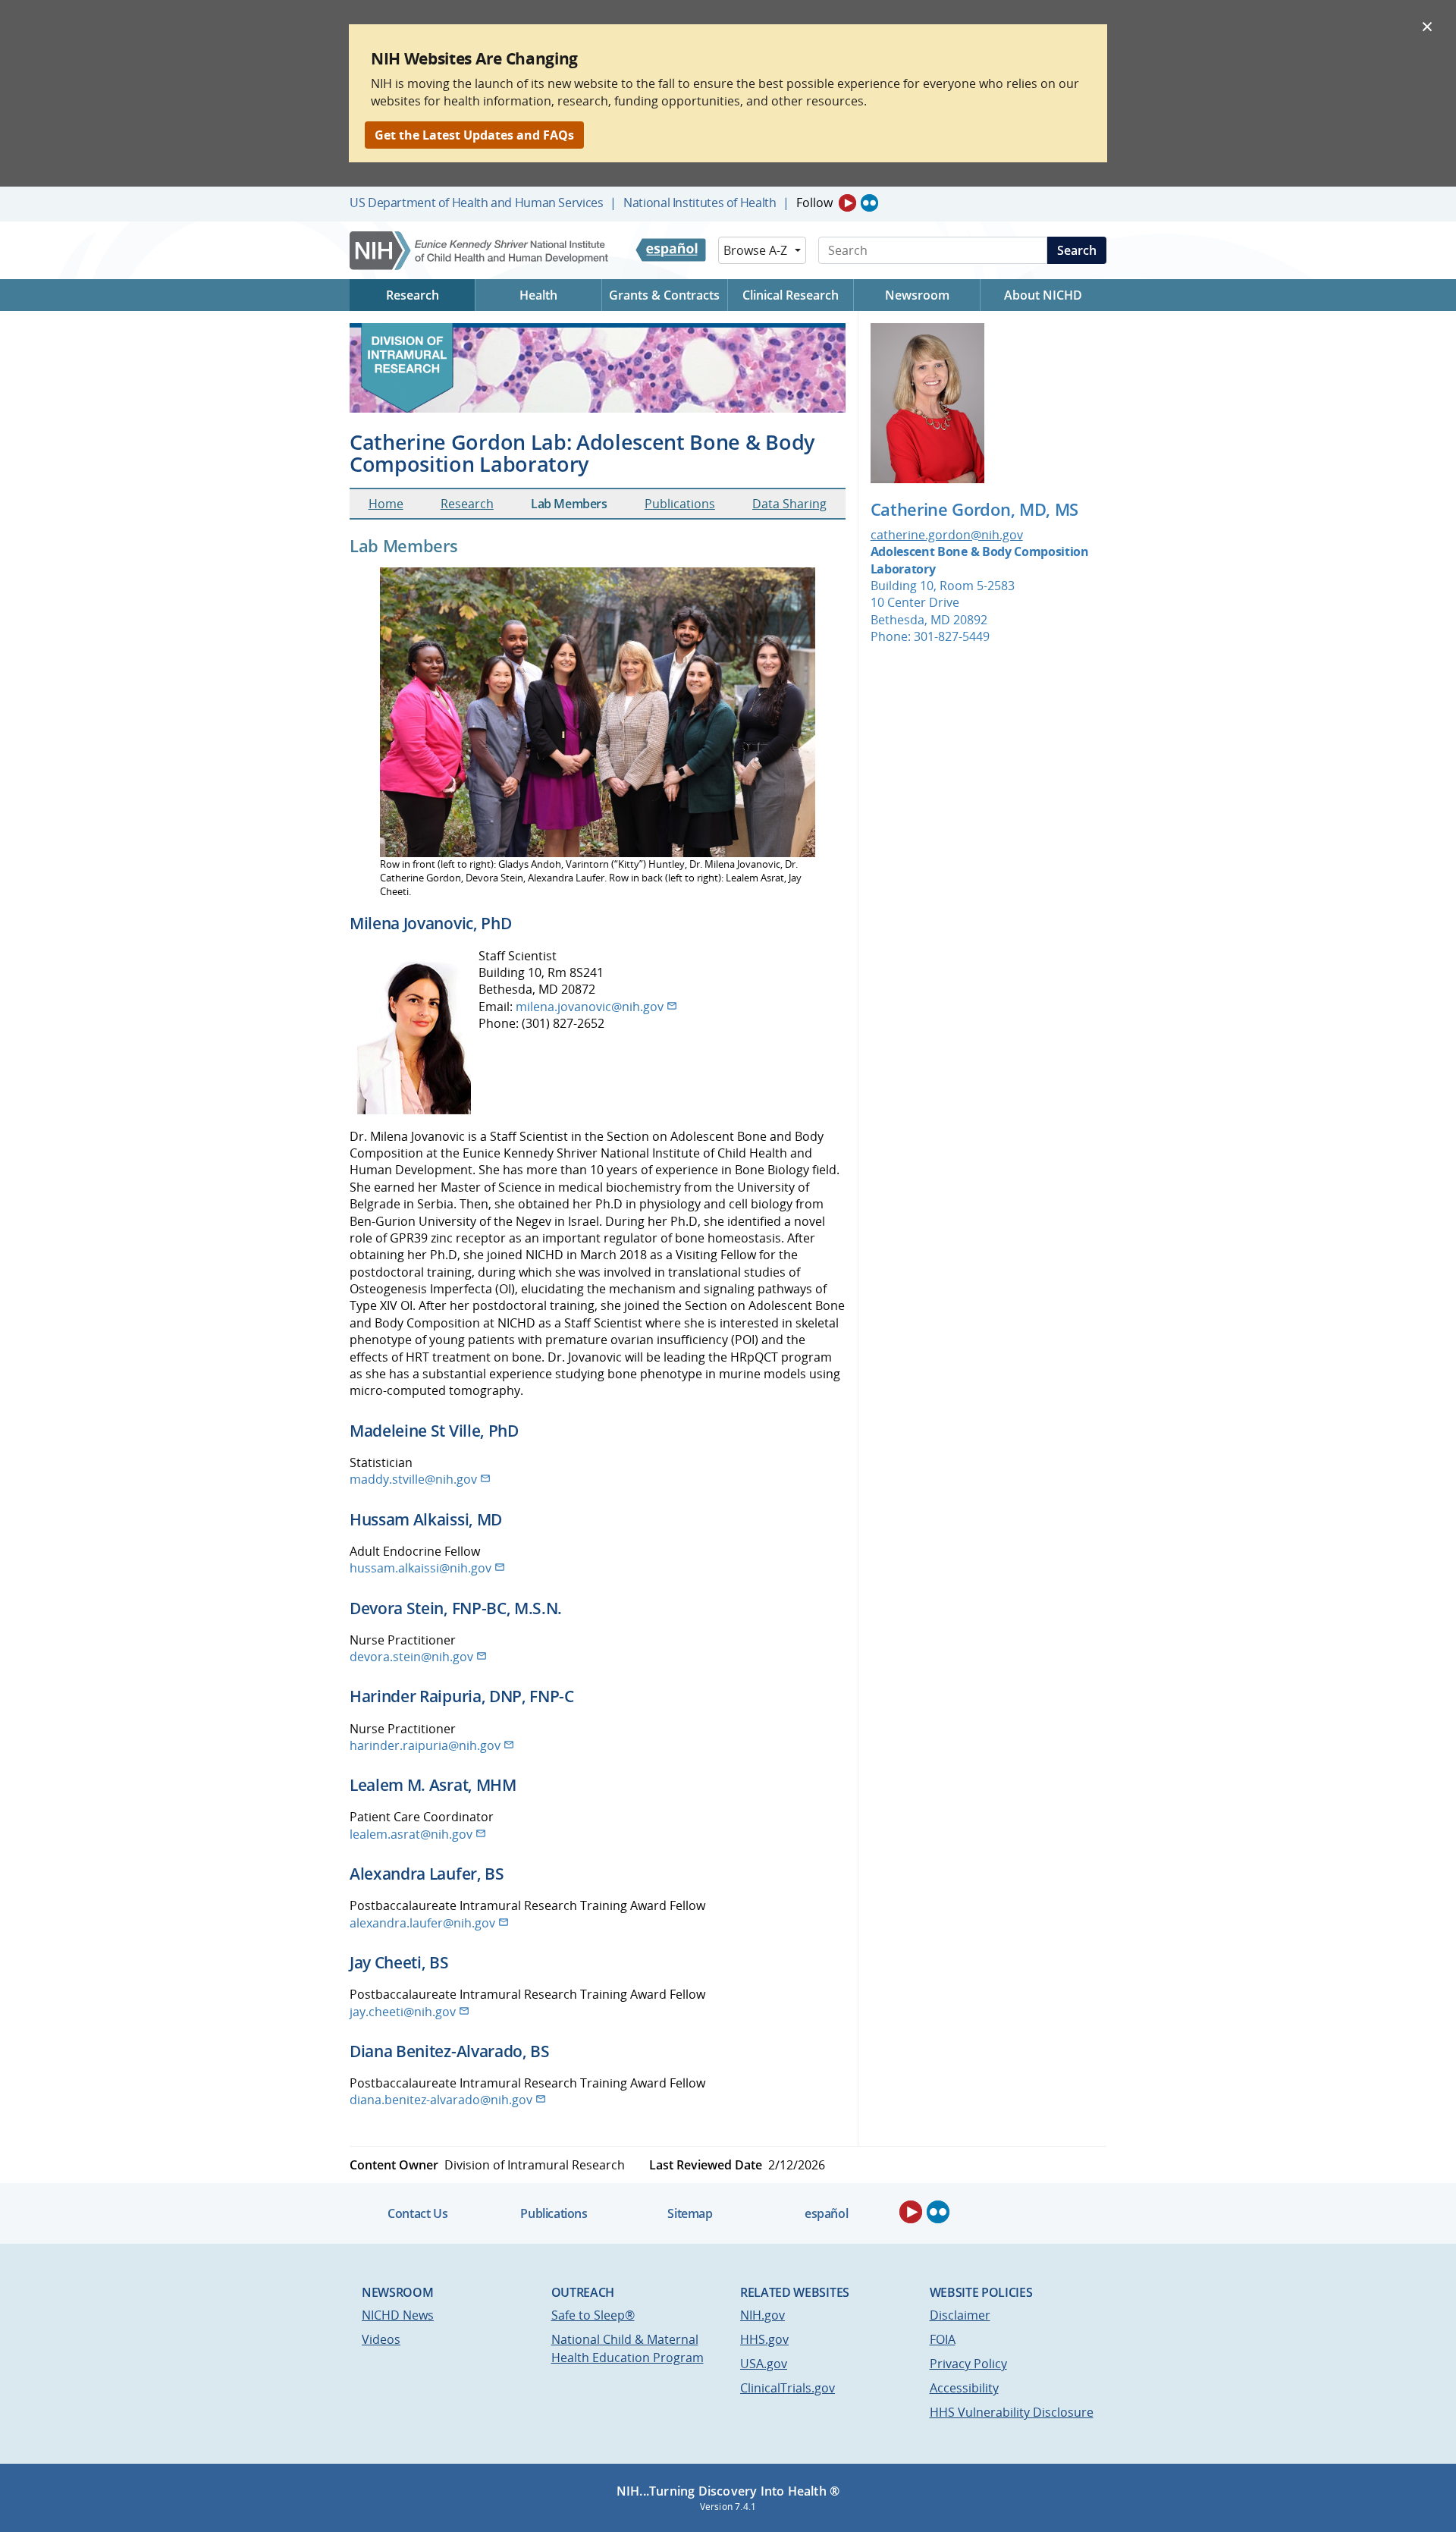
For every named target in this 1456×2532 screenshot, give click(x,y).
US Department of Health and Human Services (477, 203)
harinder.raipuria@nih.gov (425, 1745)
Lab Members (569, 504)
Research (467, 504)
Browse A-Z (755, 250)
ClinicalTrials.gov (788, 2388)
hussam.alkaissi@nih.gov (420, 1568)
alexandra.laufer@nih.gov (422, 1923)
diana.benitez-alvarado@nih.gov (441, 2100)
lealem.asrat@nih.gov (411, 1834)
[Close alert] (1427, 26)
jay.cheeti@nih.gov (403, 2012)
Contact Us (417, 2213)
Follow (814, 203)
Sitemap (690, 2213)
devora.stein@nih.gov (411, 1657)
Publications (680, 504)
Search (1077, 250)
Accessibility (964, 2388)
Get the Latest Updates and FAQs (474, 135)
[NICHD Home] (480, 251)
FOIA (943, 2339)
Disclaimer (960, 2315)
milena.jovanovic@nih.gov (590, 1007)
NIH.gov (763, 2315)
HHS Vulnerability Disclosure (1012, 2412)
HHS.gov (764, 2339)
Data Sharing (789, 504)
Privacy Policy (968, 2364)
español (826, 2213)
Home (386, 504)
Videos (381, 2339)
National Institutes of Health (700, 203)
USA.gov (764, 2364)
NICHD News (398, 2315)
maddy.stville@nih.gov (413, 1479)
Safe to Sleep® (593, 2315)
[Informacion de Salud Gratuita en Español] (671, 250)
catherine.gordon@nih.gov (947, 535)
